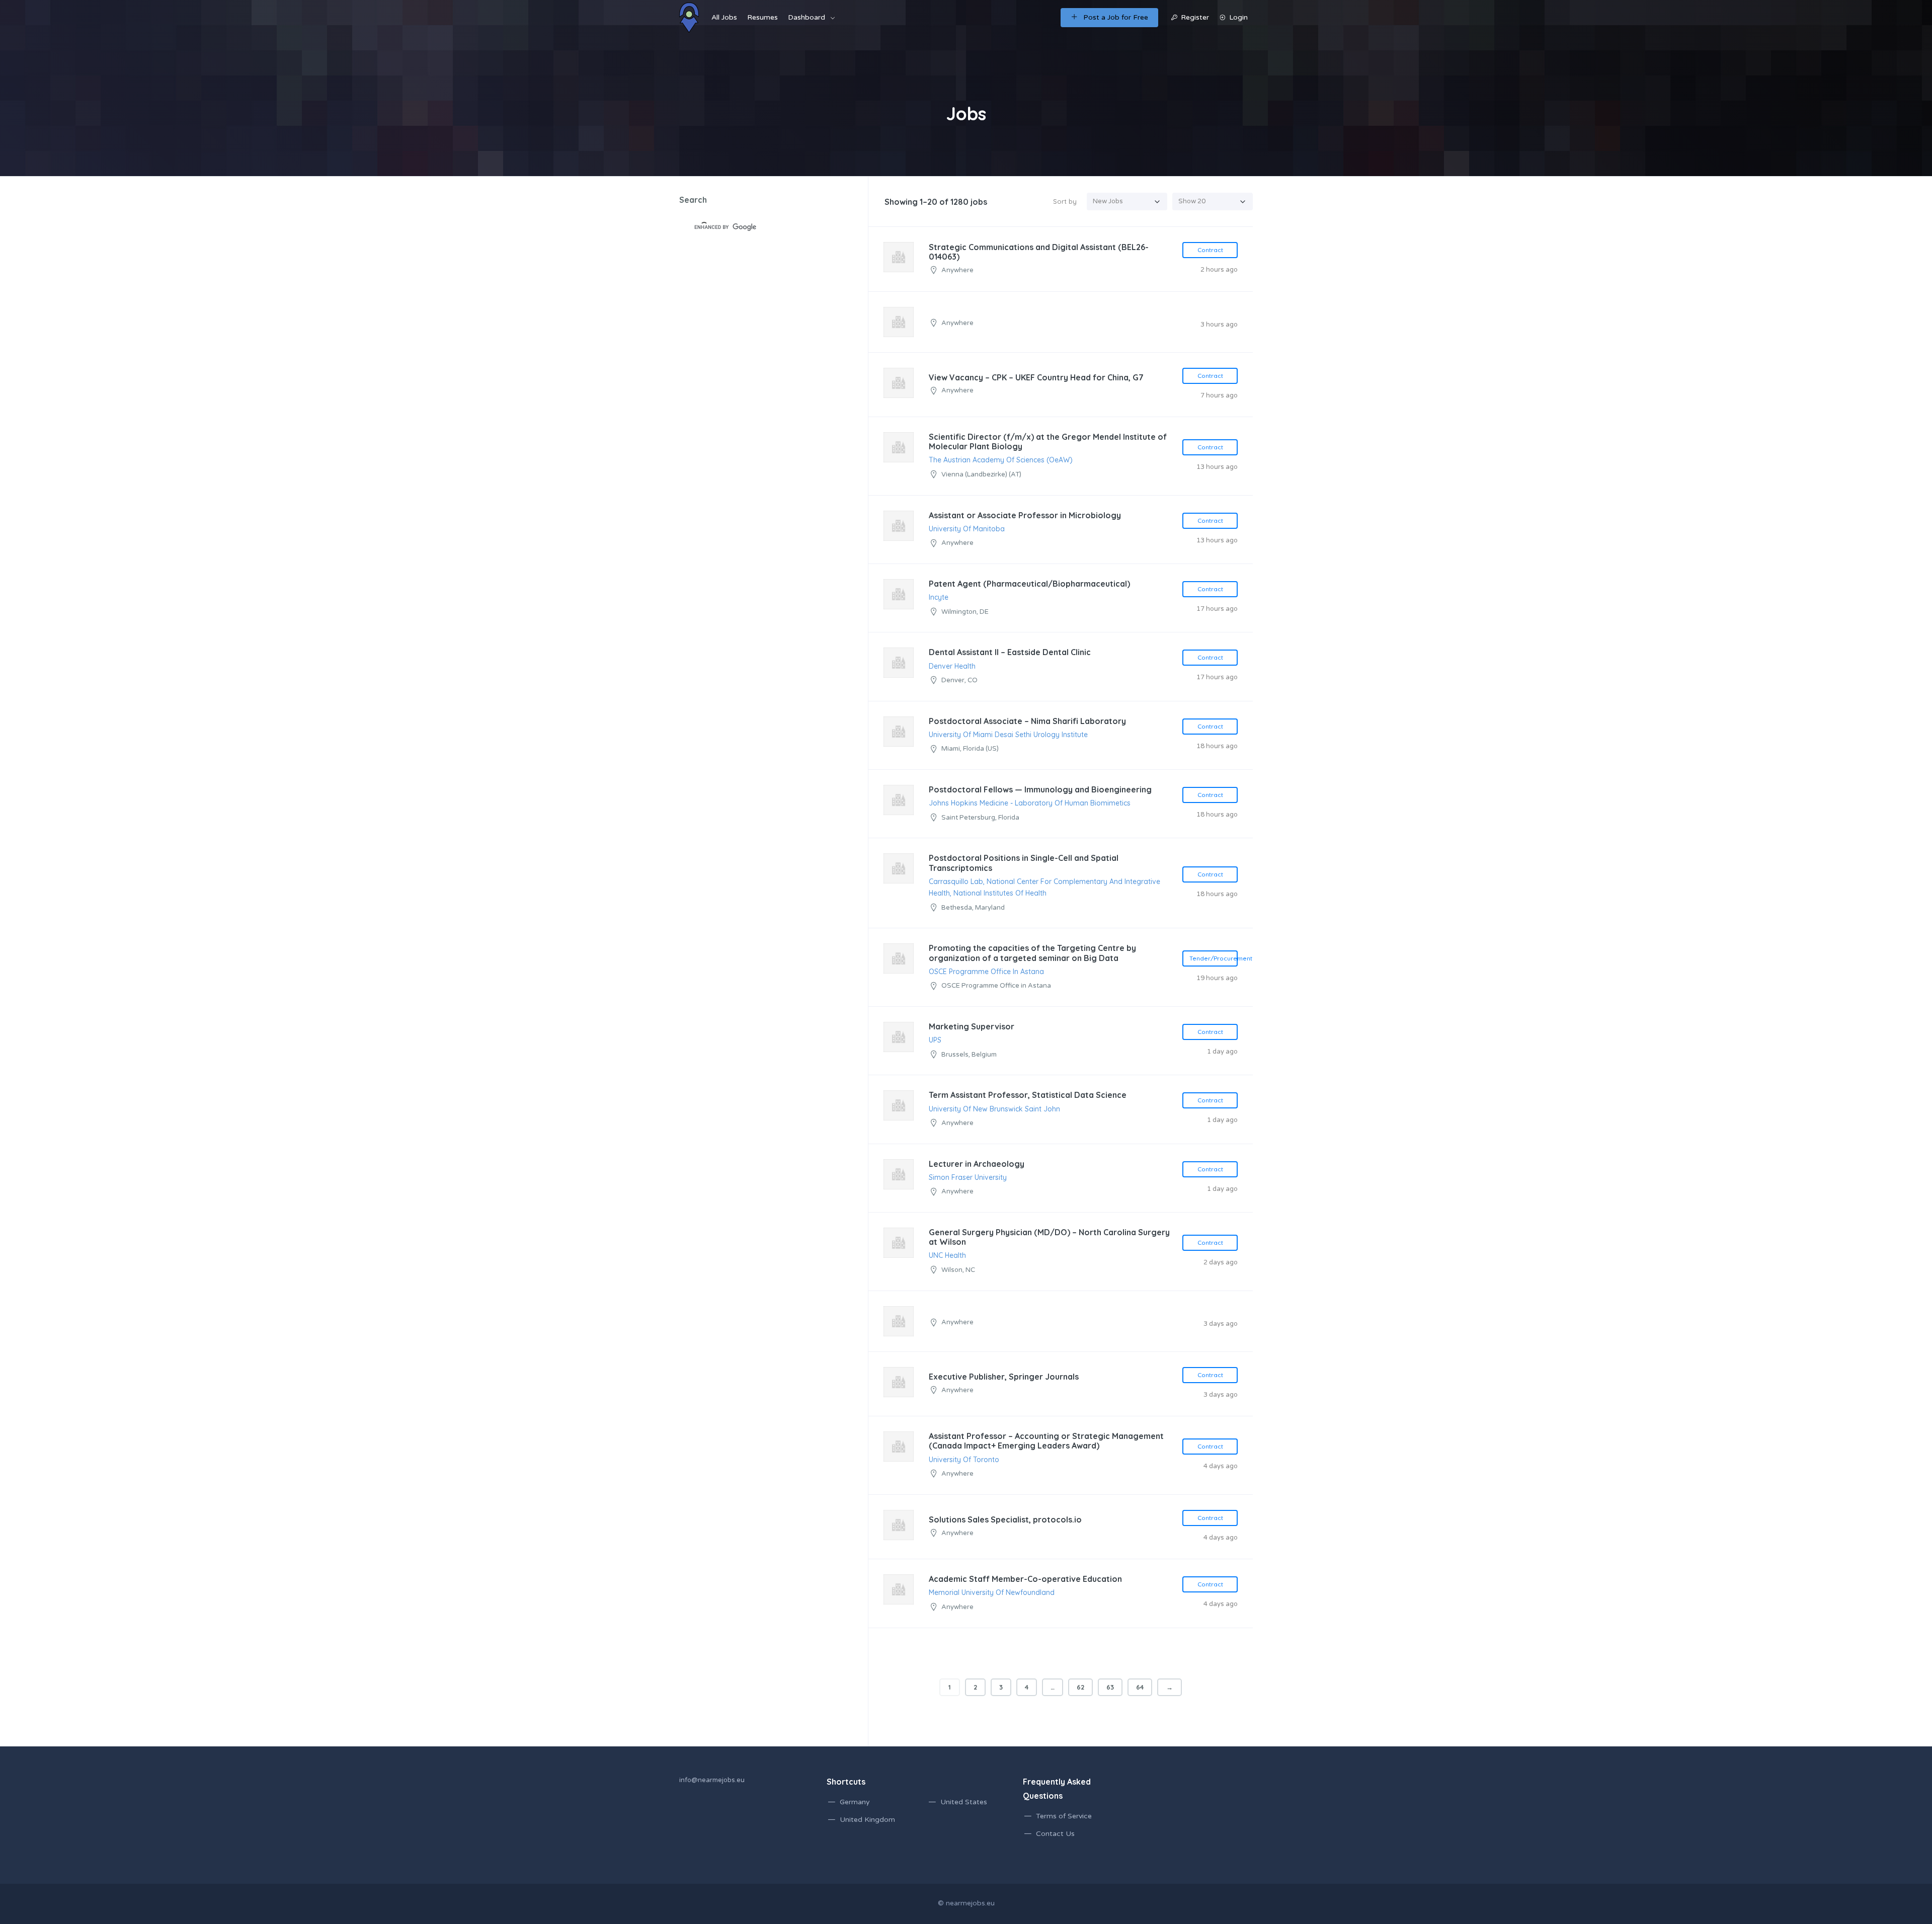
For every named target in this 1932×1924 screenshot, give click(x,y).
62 (1080, 1687)
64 (1140, 1687)
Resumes (762, 17)
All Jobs (724, 17)
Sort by (1065, 201)
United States (964, 1802)
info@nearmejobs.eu (712, 1780)
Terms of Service (1064, 1816)
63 (1110, 1687)
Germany (855, 1802)
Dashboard (807, 17)
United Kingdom (867, 1820)
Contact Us (1055, 1834)
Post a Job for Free (1116, 17)
